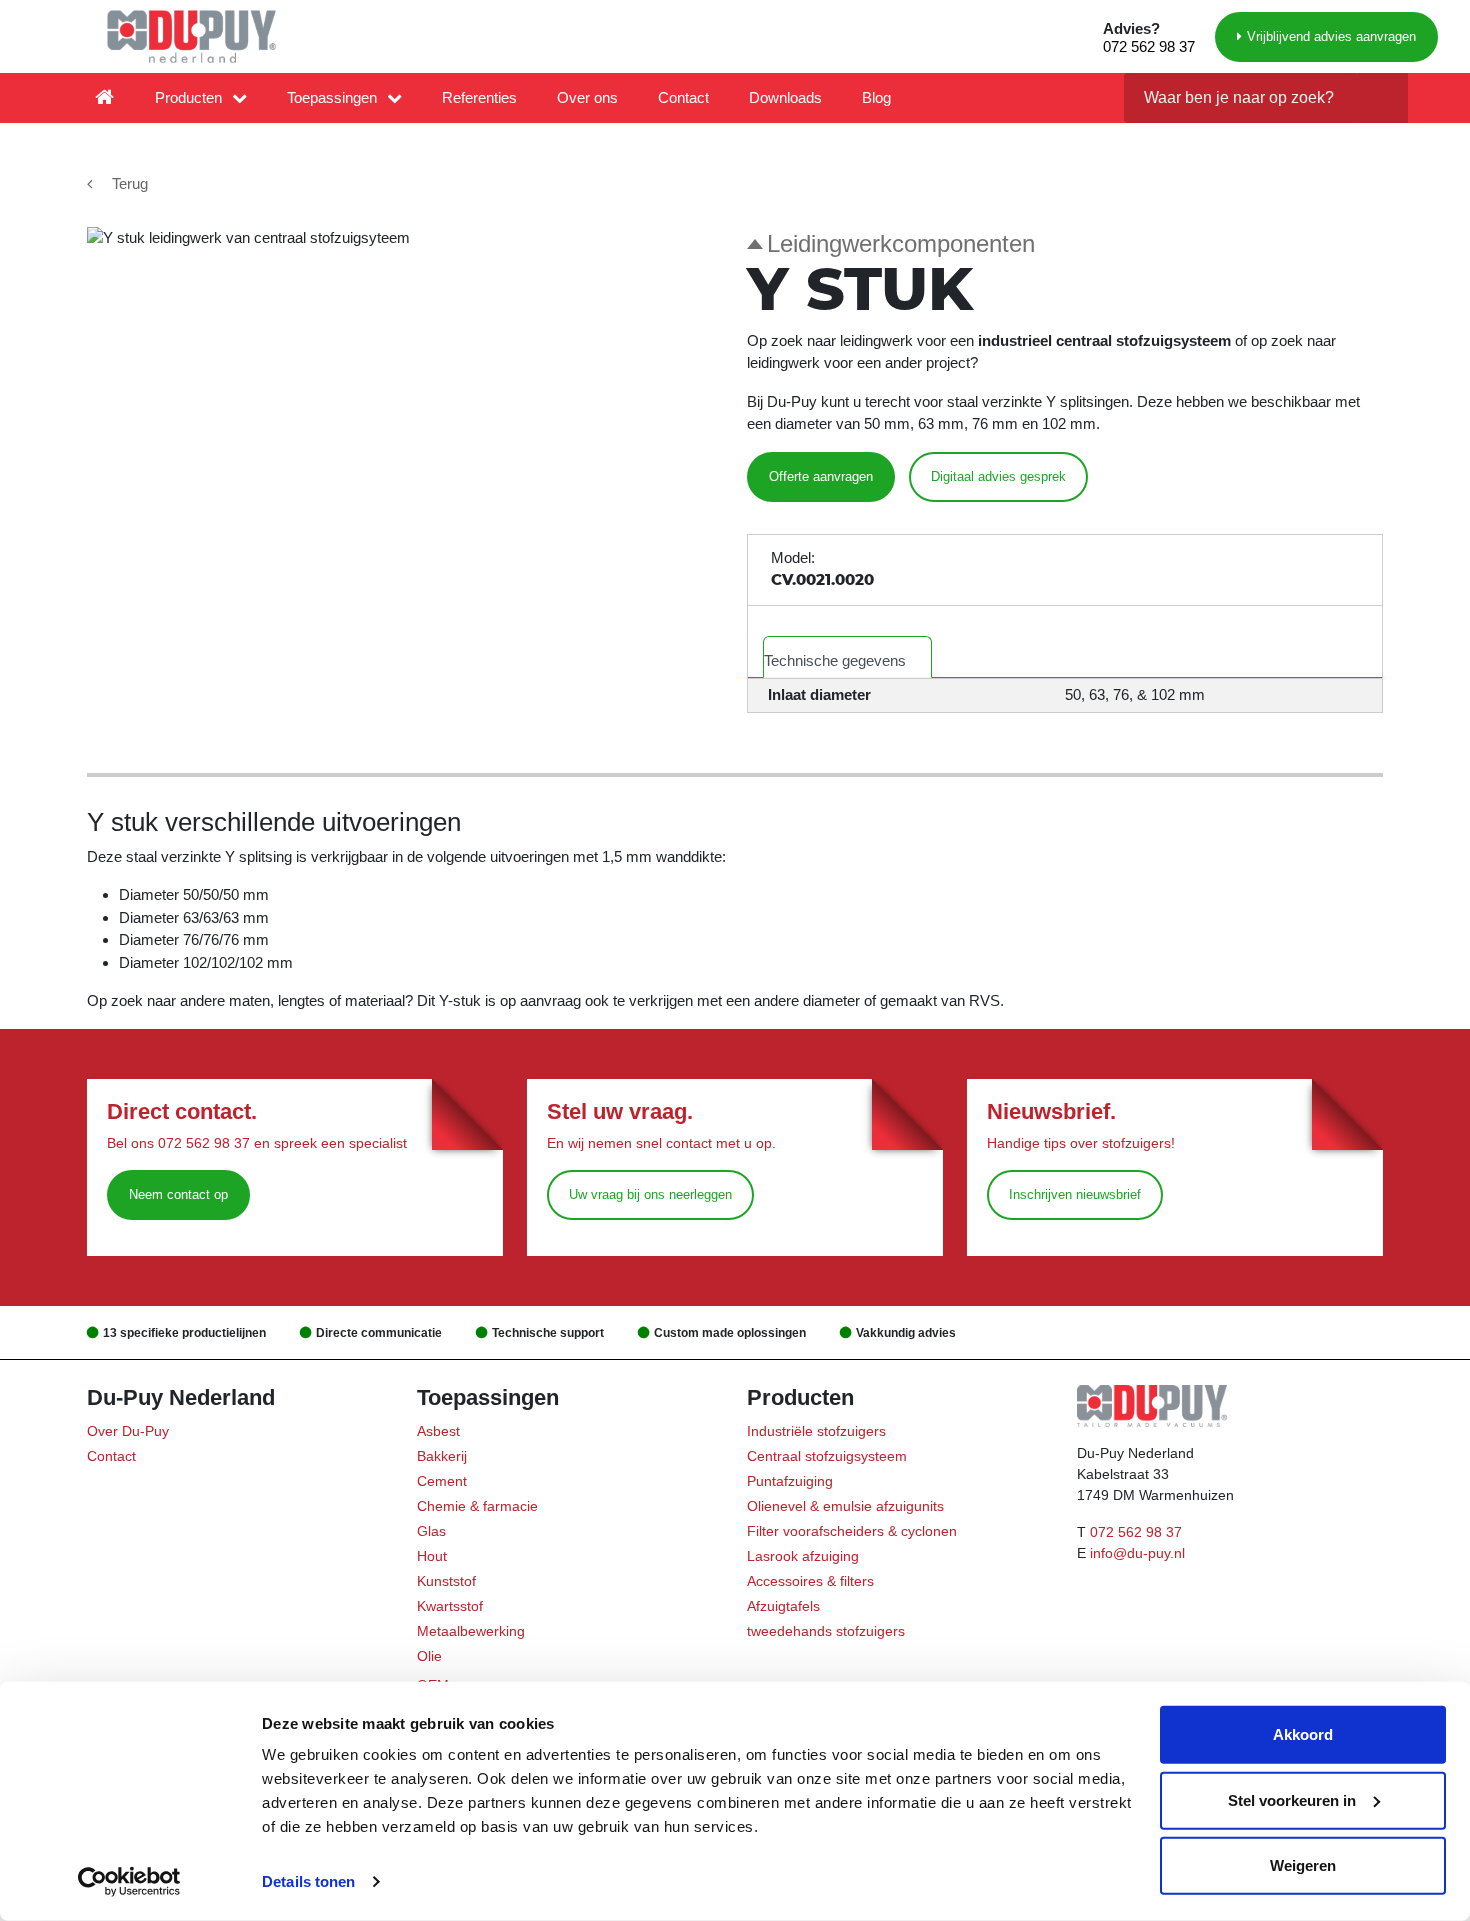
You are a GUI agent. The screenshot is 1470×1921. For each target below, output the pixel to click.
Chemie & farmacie (477, 1506)
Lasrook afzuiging (803, 1556)
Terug (130, 183)
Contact (683, 97)
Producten (188, 97)
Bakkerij (442, 1456)
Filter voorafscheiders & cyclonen (852, 1531)
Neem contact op (178, 1194)
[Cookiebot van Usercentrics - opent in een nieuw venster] (129, 1882)
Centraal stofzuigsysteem (827, 1456)
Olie (429, 1656)
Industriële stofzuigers (816, 1431)
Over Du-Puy (128, 1431)
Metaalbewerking (471, 1631)
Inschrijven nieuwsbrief (1075, 1194)
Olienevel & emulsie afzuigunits (845, 1506)
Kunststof (446, 1581)
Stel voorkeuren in (1292, 1799)
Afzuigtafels (783, 1606)
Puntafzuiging (790, 1481)
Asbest (438, 1431)
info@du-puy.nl (1137, 1553)
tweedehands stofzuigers (826, 1631)
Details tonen (308, 1881)
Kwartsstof (450, 1606)
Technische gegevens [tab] (835, 660)
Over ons (587, 97)
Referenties (479, 97)
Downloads (785, 97)
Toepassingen (332, 97)
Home (105, 98)
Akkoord (1303, 1734)
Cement (442, 1481)
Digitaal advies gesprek (998, 476)
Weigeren (1303, 1865)
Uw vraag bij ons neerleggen (650, 1194)
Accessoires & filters (810, 1581)
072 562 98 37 (1149, 46)
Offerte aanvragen (821, 476)
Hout (432, 1556)
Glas (431, 1531)
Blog (876, 97)
